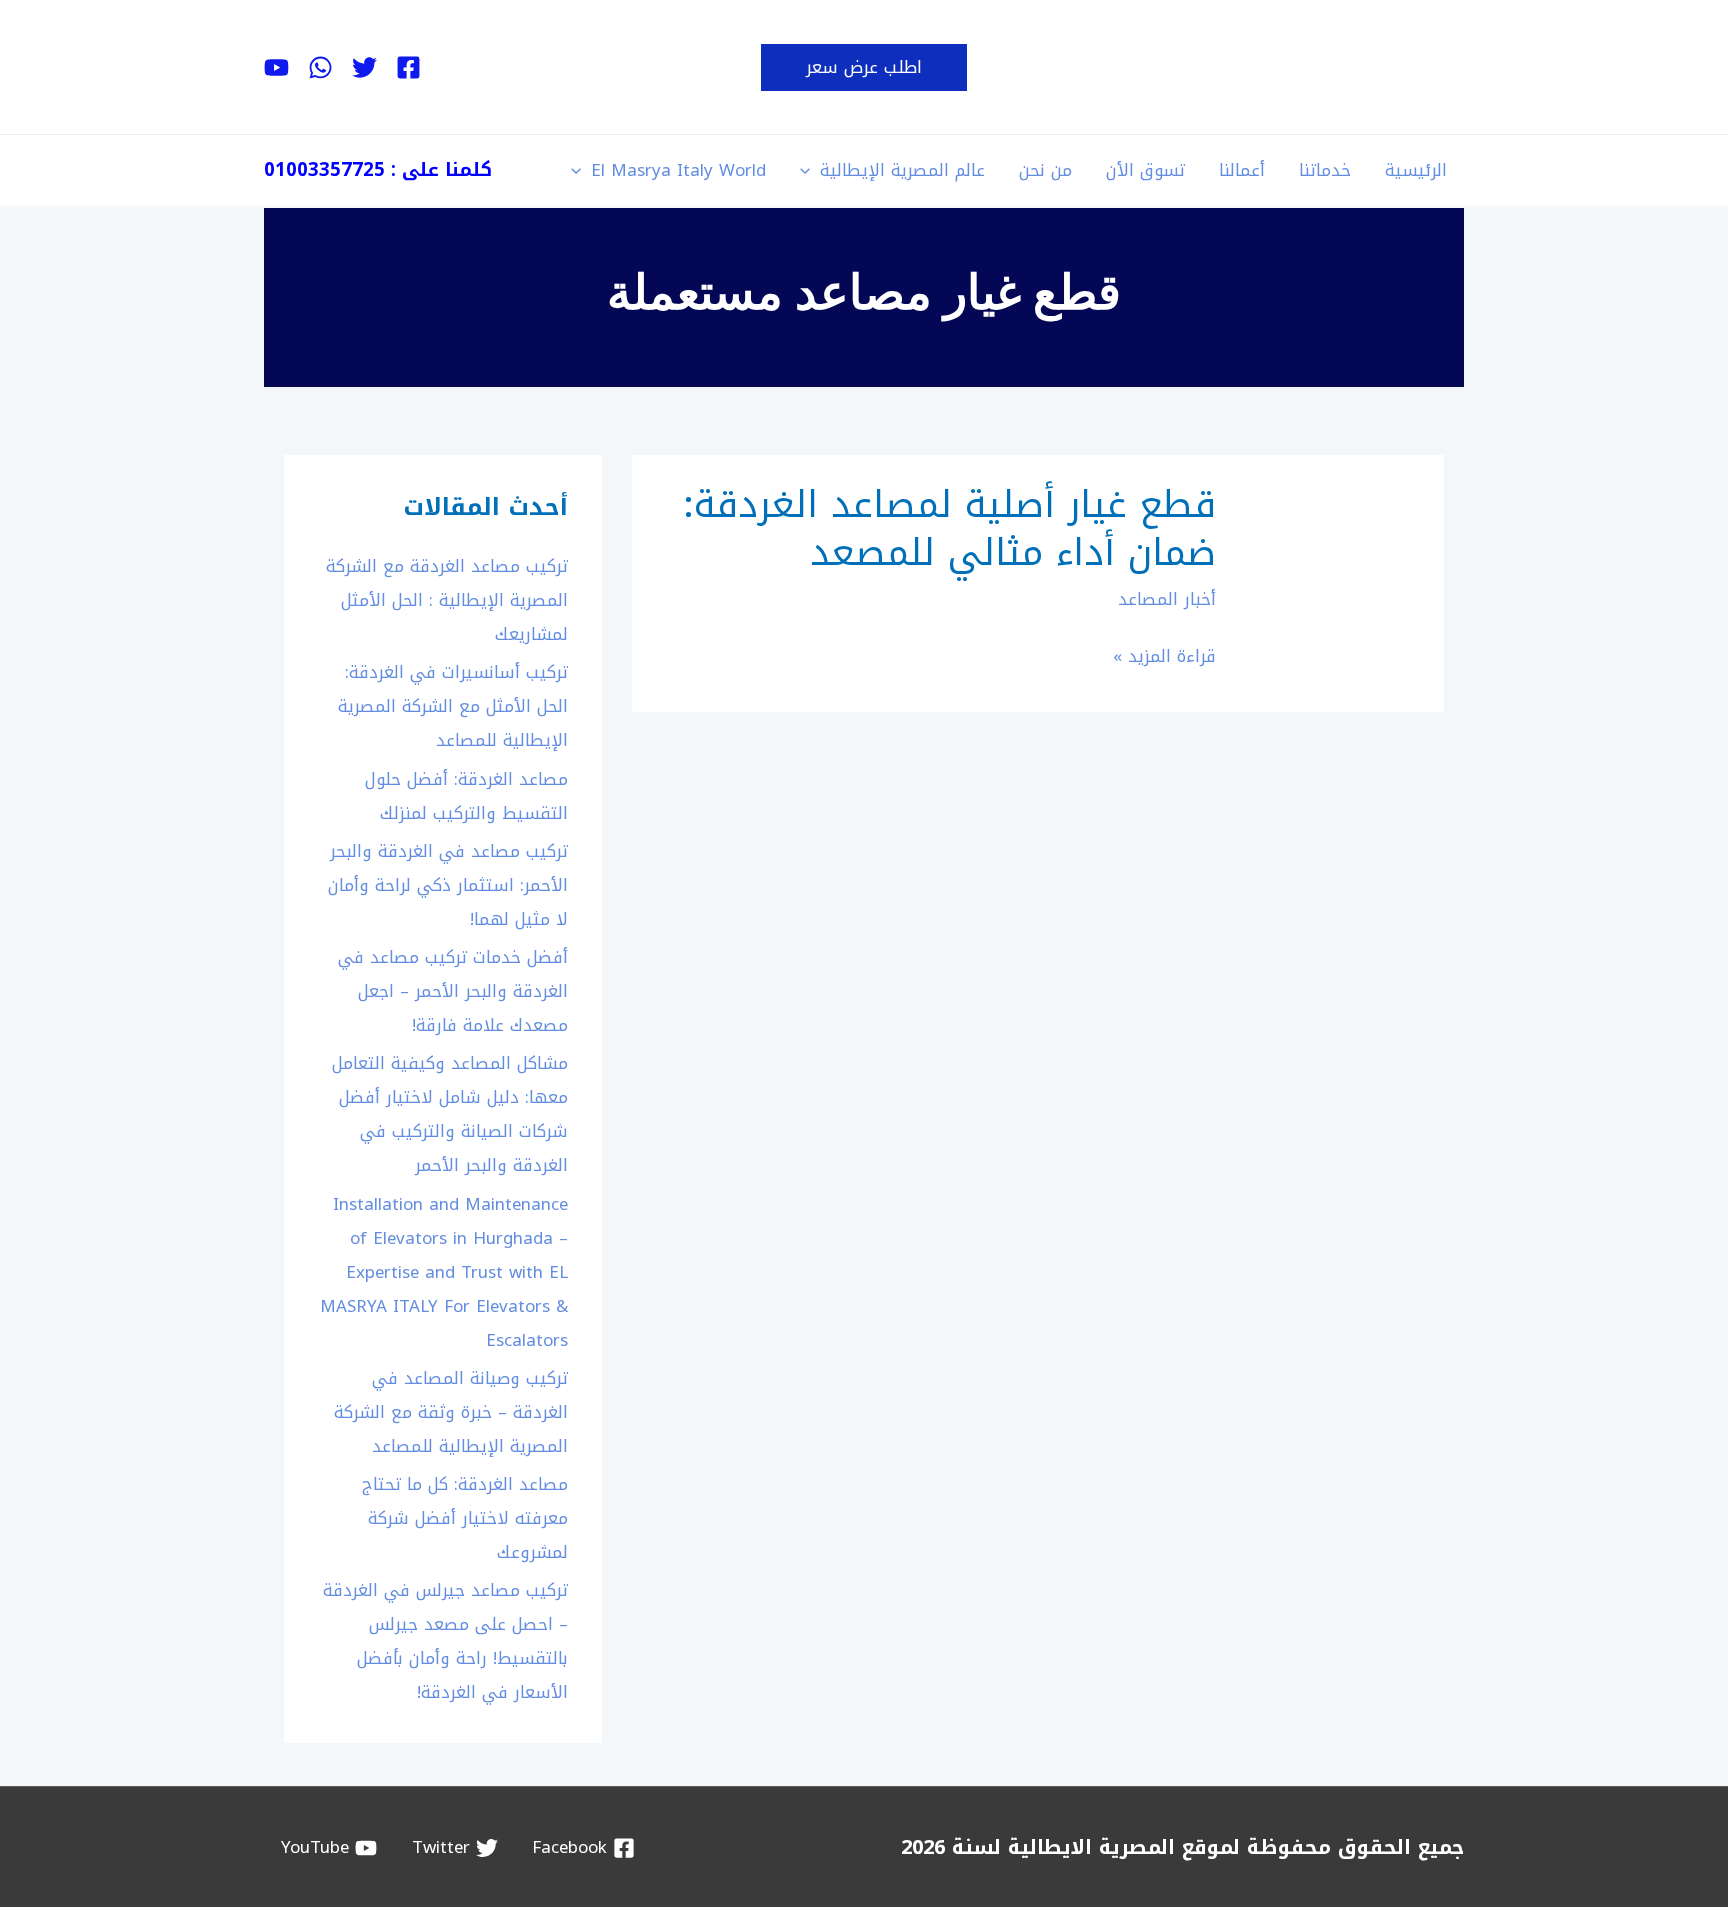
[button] (864, 67)
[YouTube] (276, 67)
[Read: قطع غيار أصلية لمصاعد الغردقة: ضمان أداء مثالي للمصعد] (1342, 582)
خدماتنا (1325, 170)
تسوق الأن (1145, 170)
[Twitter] (364, 67)
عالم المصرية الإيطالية (902, 170)
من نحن (1045, 170)
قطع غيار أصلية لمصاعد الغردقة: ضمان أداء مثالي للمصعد (949, 529)
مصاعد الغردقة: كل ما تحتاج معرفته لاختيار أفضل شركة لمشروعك (465, 1518)
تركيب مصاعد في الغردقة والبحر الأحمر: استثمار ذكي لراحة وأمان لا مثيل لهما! (448, 885)
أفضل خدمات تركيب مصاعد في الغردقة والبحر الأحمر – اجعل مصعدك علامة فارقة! (453, 991)
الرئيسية (1416, 170)
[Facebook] (408, 67)
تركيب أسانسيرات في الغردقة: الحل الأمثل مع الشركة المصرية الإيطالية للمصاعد (453, 706)
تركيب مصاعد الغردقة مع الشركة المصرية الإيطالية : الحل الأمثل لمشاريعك (447, 600)
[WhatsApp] (320, 67)
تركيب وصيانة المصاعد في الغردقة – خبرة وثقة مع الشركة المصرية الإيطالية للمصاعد (451, 1412)
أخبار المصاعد (1167, 599)
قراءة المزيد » (1164, 657)
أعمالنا (1242, 170)
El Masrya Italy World (678, 170)
